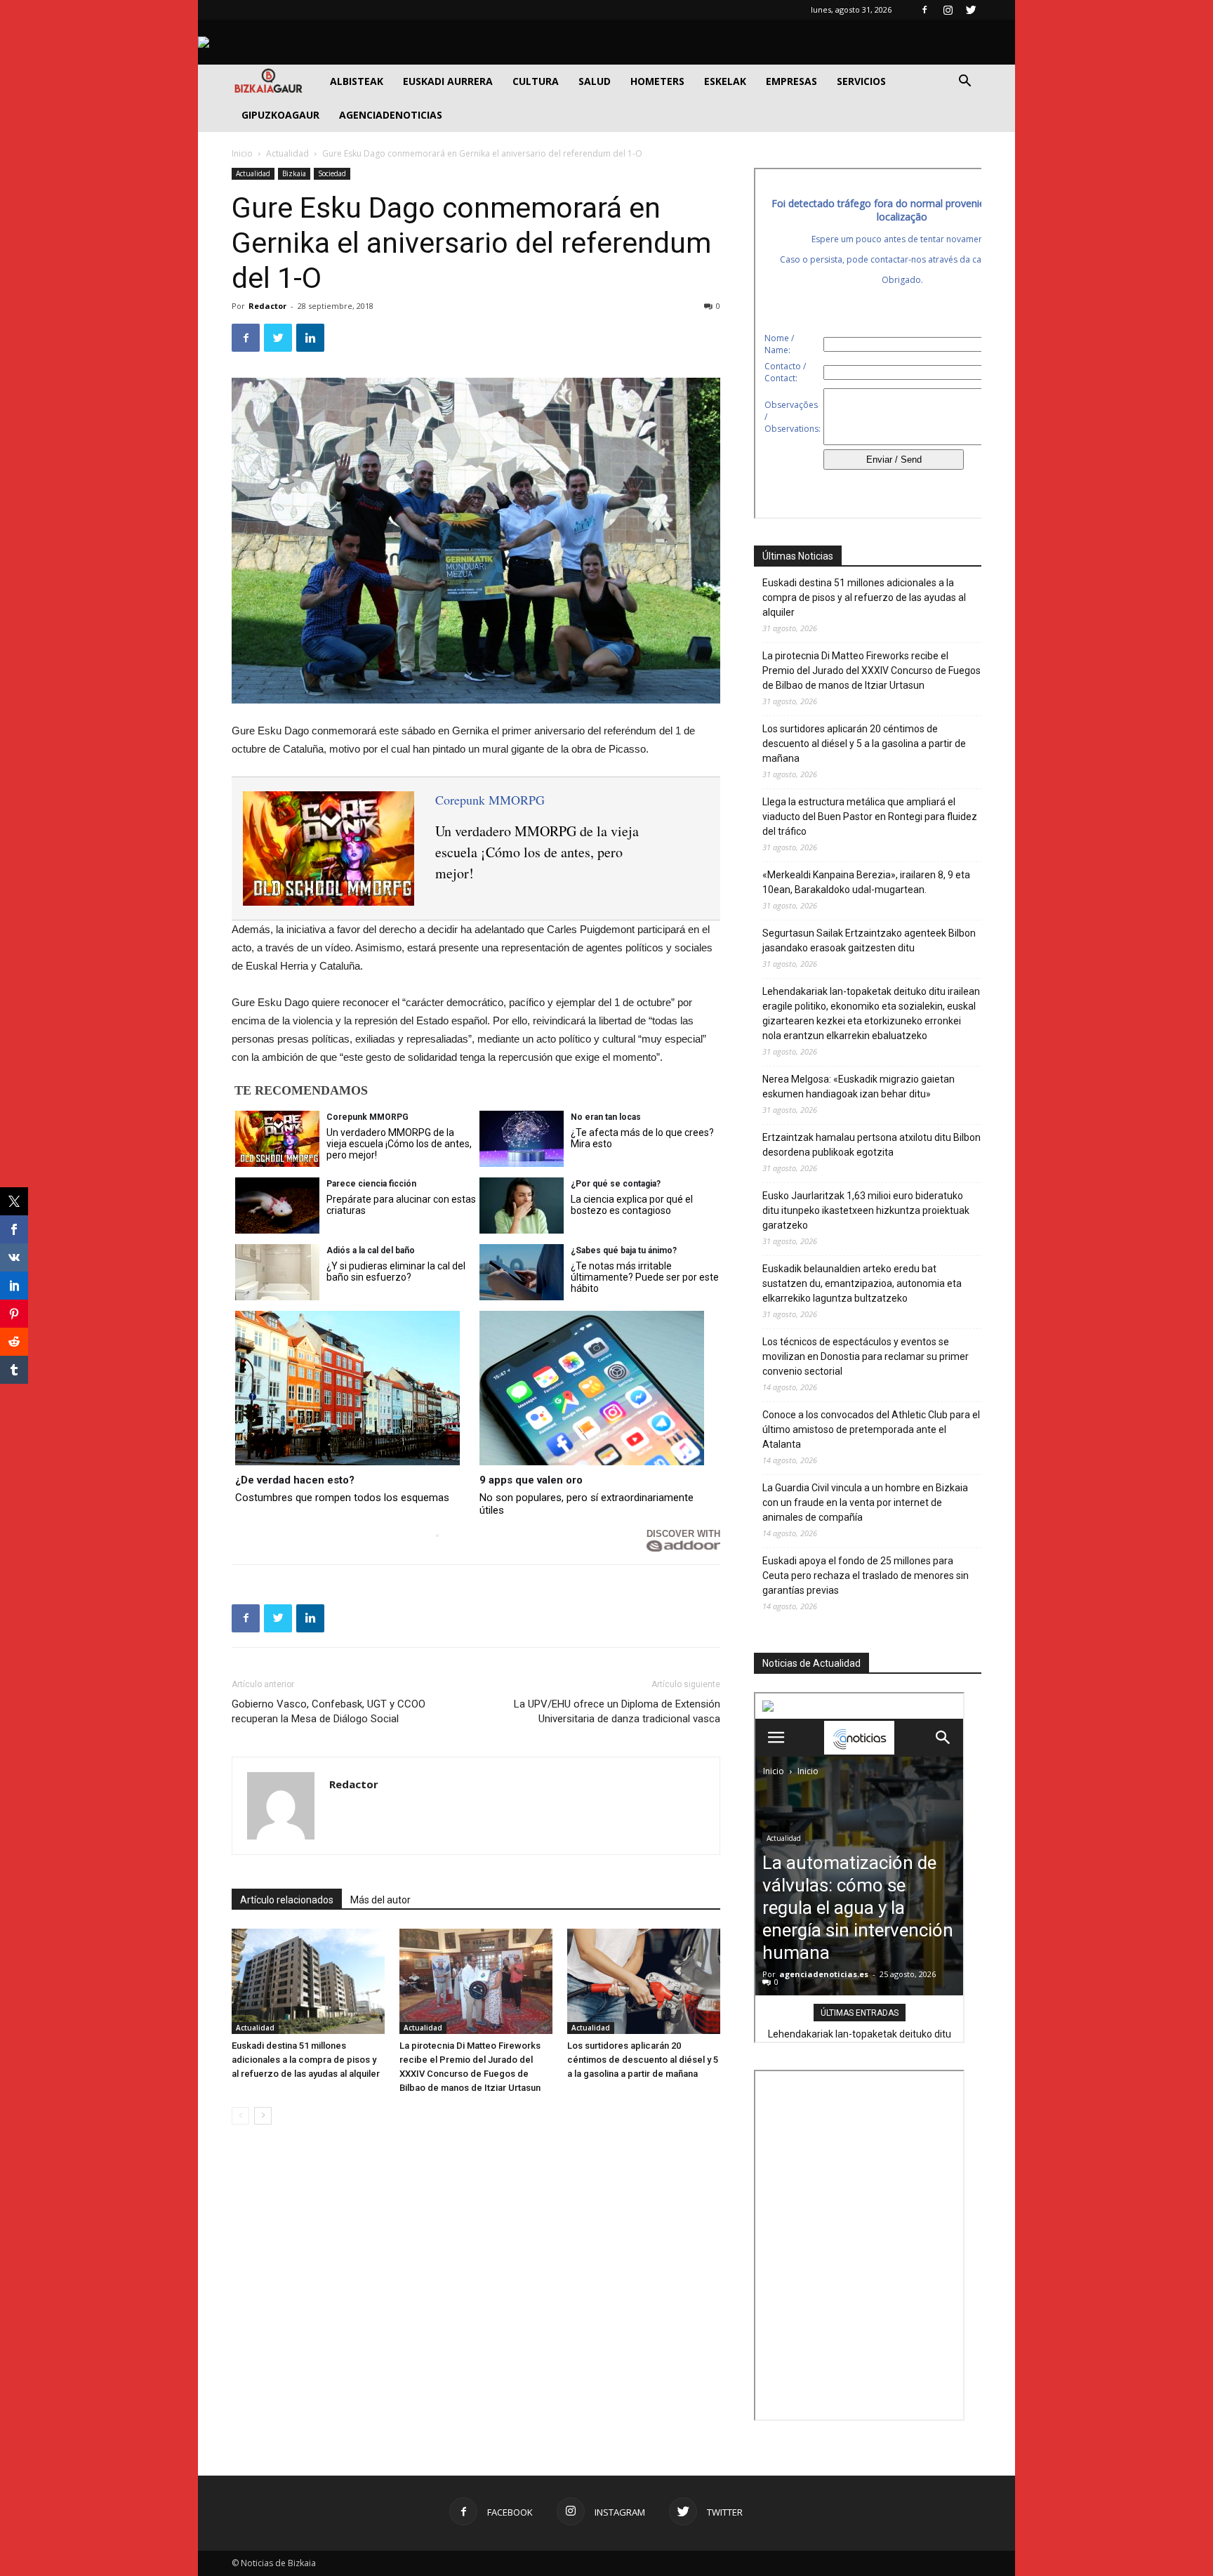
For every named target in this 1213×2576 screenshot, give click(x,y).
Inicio (242, 153)
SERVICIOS (861, 81)
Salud (595, 81)
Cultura (536, 81)
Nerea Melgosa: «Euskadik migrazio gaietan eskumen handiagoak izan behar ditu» (859, 1086)
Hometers (657, 81)
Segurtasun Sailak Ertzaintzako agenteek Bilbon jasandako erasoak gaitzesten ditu (869, 940)
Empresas (791, 81)
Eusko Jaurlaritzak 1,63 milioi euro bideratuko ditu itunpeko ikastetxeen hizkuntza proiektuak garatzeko (866, 1210)
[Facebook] (924, 10)
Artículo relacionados (287, 1900)
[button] (965, 82)
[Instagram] (948, 10)
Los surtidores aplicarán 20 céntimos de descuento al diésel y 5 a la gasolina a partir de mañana (643, 2060)
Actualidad (287, 153)
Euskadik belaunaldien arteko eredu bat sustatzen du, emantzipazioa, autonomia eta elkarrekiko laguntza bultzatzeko (862, 1283)
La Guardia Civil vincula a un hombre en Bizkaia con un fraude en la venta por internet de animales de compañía (865, 1502)
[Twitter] (971, 10)
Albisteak (357, 81)
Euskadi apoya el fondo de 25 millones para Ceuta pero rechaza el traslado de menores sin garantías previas (866, 1576)
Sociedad (332, 173)
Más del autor (380, 1900)
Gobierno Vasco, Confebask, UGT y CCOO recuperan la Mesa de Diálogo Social (329, 1711)
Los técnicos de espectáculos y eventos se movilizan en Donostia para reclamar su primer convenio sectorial (866, 1356)
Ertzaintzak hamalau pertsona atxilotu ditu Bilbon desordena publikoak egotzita (871, 1145)
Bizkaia (294, 173)
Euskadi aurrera (448, 81)
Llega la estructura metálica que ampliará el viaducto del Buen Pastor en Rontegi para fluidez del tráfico (870, 817)
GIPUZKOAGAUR (280, 115)
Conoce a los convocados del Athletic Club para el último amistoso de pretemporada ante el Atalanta (871, 1429)
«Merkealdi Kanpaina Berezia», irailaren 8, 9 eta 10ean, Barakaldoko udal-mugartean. (866, 882)
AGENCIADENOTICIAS (391, 115)
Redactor (267, 306)
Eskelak (725, 81)
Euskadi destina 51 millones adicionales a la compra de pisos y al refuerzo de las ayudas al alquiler (306, 2060)
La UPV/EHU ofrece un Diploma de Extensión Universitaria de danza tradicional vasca (617, 1711)
